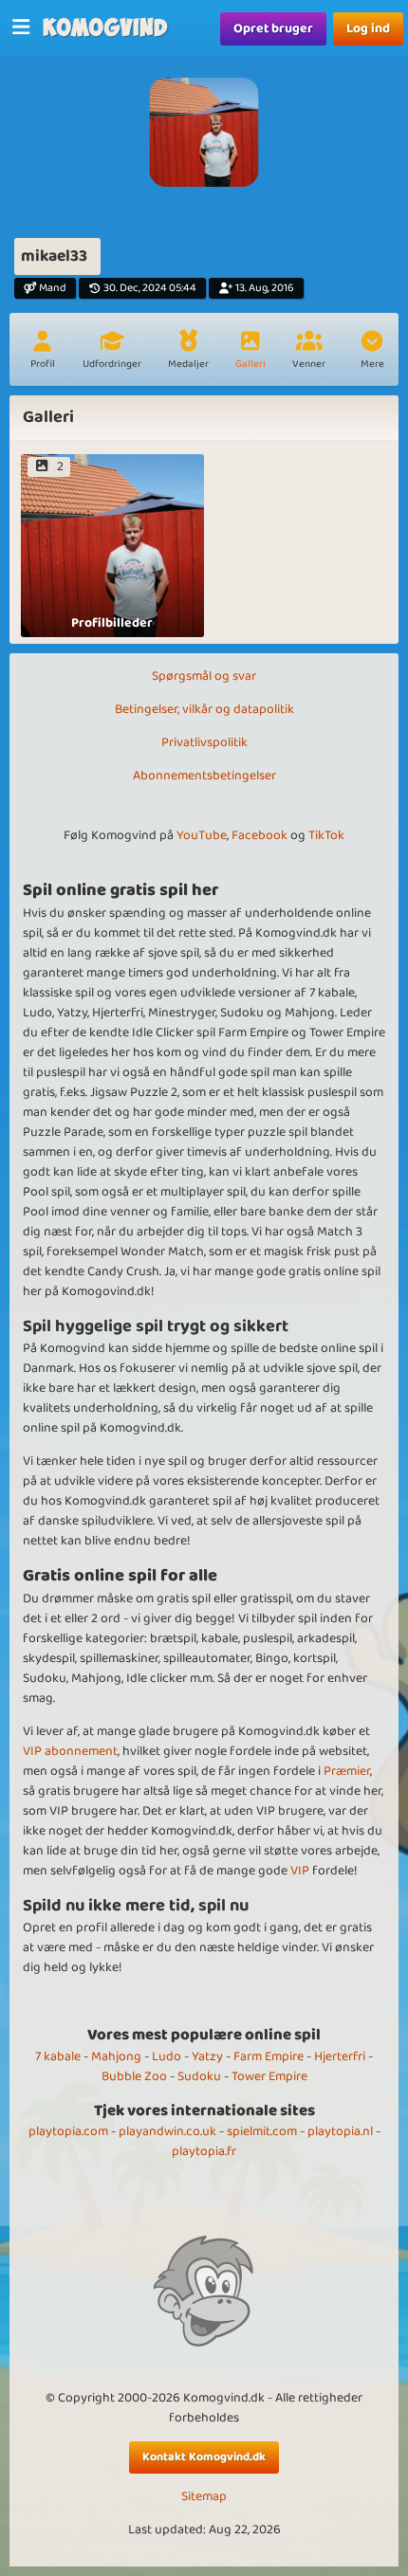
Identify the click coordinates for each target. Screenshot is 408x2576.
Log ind (368, 28)
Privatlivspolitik (204, 742)
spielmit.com (262, 2131)
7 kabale (58, 2056)
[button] (372, 352)
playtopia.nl (340, 2131)
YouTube (202, 835)
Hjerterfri (340, 2056)
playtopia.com (68, 2131)
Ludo (167, 2056)
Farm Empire (269, 2056)
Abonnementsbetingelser (204, 776)
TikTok (326, 835)
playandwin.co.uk (167, 2131)
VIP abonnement (70, 1751)
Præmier (347, 1771)
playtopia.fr (204, 2151)
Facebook (260, 835)
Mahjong (116, 2056)
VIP (300, 1871)
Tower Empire (269, 2076)
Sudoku (199, 2076)
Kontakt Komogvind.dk (204, 2457)
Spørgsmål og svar (204, 676)
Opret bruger (273, 28)
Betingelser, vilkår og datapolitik (204, 709)
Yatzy (207, 2056)
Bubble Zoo (134, 2076)
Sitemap (204, 2497)
